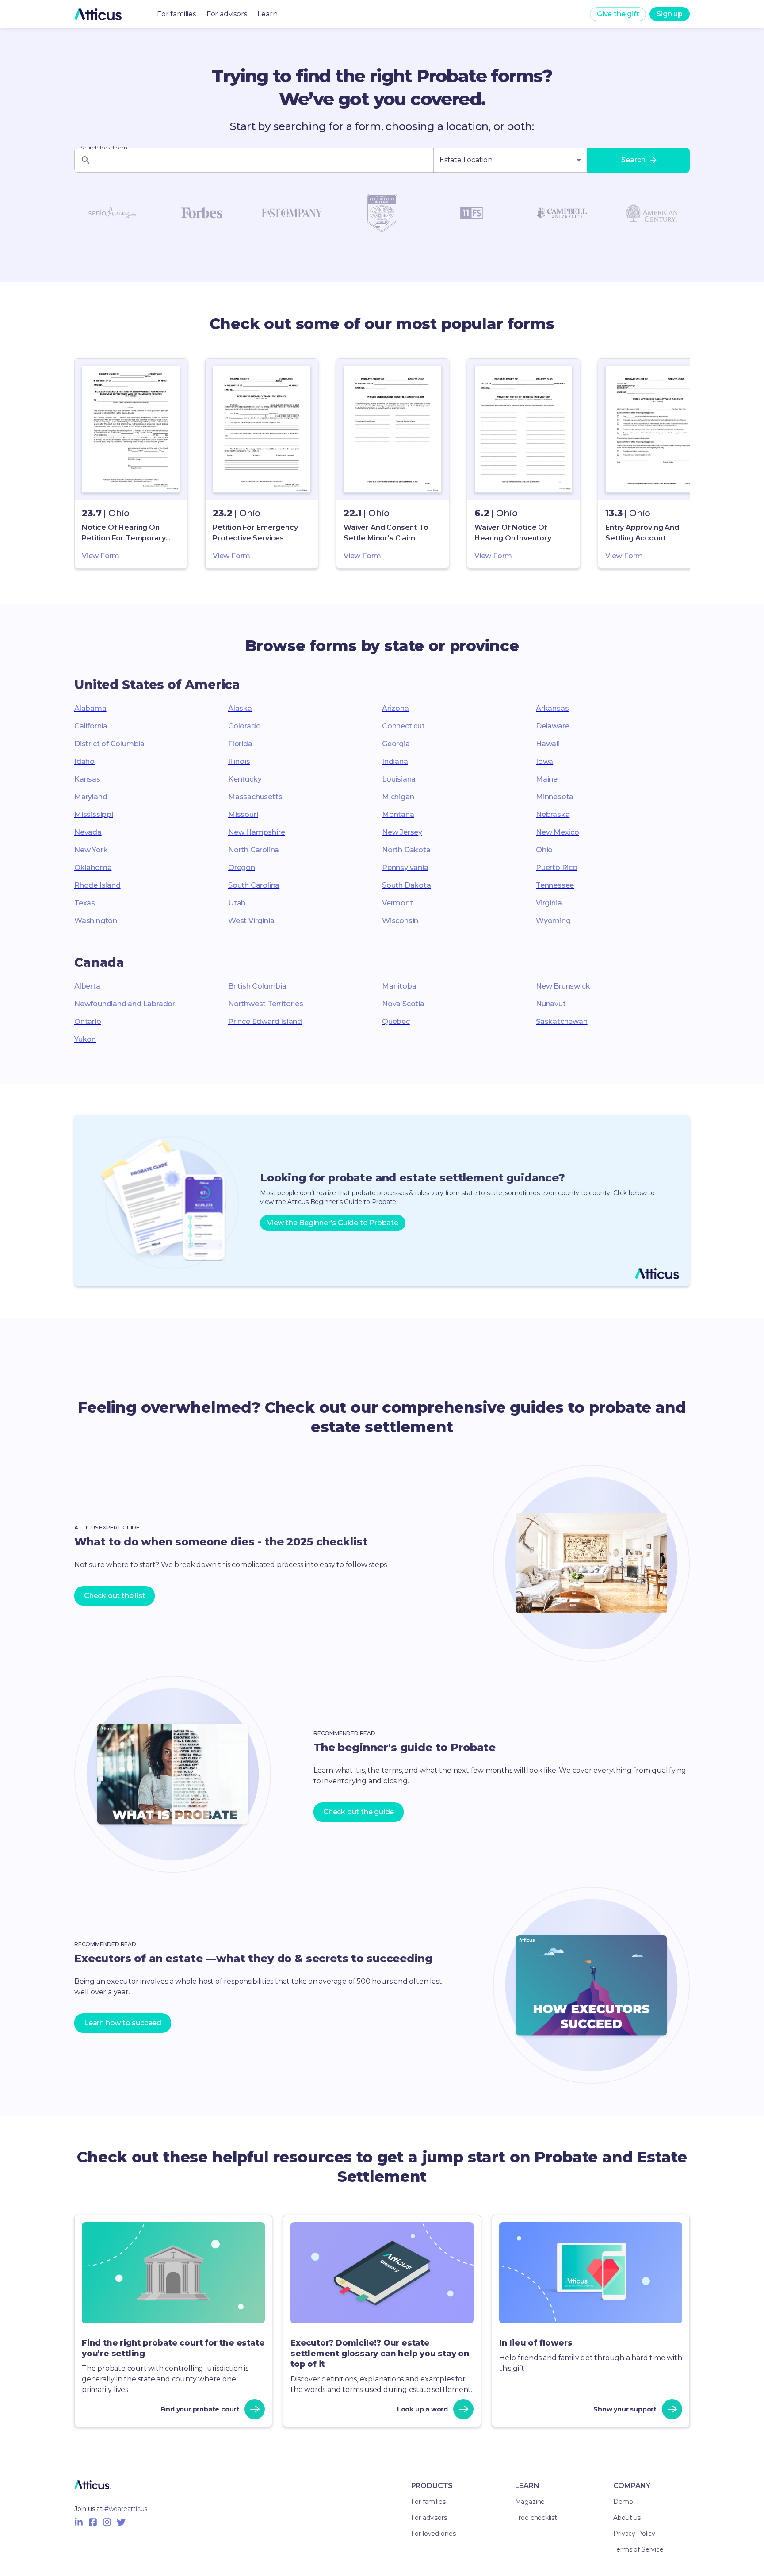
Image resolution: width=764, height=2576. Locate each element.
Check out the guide (359, 1812)
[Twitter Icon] (121, 2522)
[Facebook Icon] (93, 2522)
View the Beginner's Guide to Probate (333, 1223)
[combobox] (510, 160)
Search (633, 160)
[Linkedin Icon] (79, 2522)
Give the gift (618, 14)
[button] (131, 464)
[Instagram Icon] (107, 2522)
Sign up (670, 14)
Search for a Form (104, 148)
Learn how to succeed (123, 2023)
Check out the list (115, 1596)
